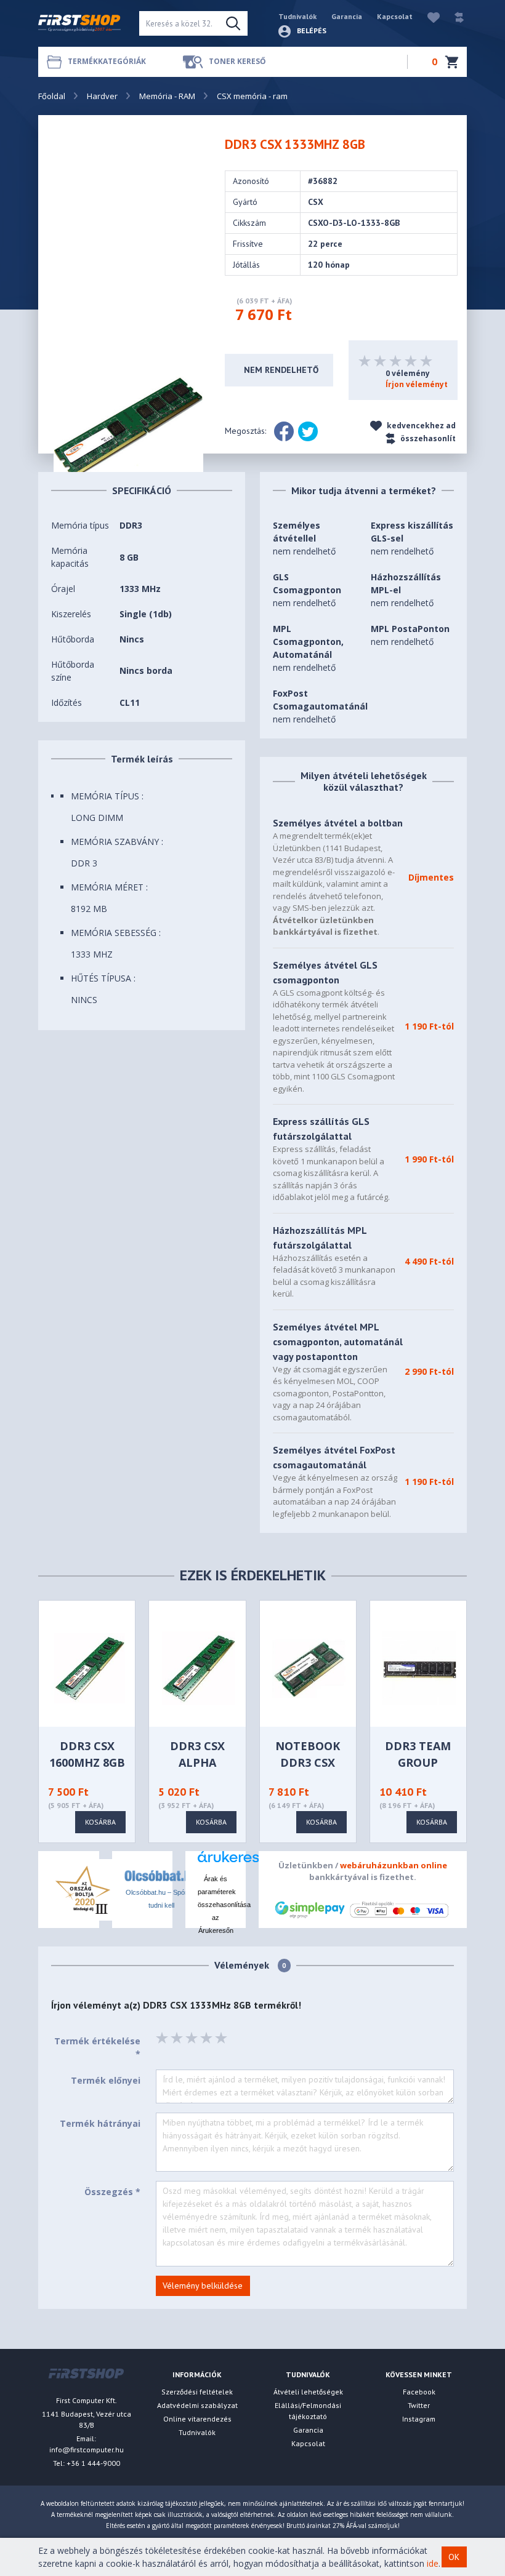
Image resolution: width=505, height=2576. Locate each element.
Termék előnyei (106, 2080)
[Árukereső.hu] (216, 1861)
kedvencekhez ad (420, 426)
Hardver (102, 96)
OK (454, 2557)
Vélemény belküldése (203, 2286)
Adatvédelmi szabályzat (197, 2405)
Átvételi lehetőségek (308, 2392)
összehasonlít (427, 438)
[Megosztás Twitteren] (308, 431)
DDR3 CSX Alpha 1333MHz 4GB (197, 1762)
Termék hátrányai (100, 2123)
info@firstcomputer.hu (87, 2450)
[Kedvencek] (427, 16)
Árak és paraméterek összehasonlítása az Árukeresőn (224, 1905)
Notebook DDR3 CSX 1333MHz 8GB (308, 1762)
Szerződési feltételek (197, 2392)
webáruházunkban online (394, 1865)
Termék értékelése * (97, 2047)
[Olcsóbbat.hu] (161, 1875)
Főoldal (52, 96)
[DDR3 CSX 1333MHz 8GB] (128, 427)
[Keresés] (233, 23)
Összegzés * (112, 2192)
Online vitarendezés (197, 2419)
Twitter (419, 2405)
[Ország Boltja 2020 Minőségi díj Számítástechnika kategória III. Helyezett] (81, 1888)
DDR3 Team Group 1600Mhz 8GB (418, 1762)
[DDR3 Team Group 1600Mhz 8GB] (419, 1667)
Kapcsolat (395, 16)
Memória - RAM (167, 96)
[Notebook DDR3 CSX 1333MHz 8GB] (309, 1667)
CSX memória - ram (252, 96)
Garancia (347, 16)
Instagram (419, 2419)
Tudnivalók (297, 16)
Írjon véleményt (417, 384)
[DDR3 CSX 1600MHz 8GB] (88, 1667)
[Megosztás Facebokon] (284, 431)
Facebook (419, 2392)
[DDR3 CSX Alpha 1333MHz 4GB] (199, 1667)
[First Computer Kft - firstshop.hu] (79, 23)
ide (433, 2563)
